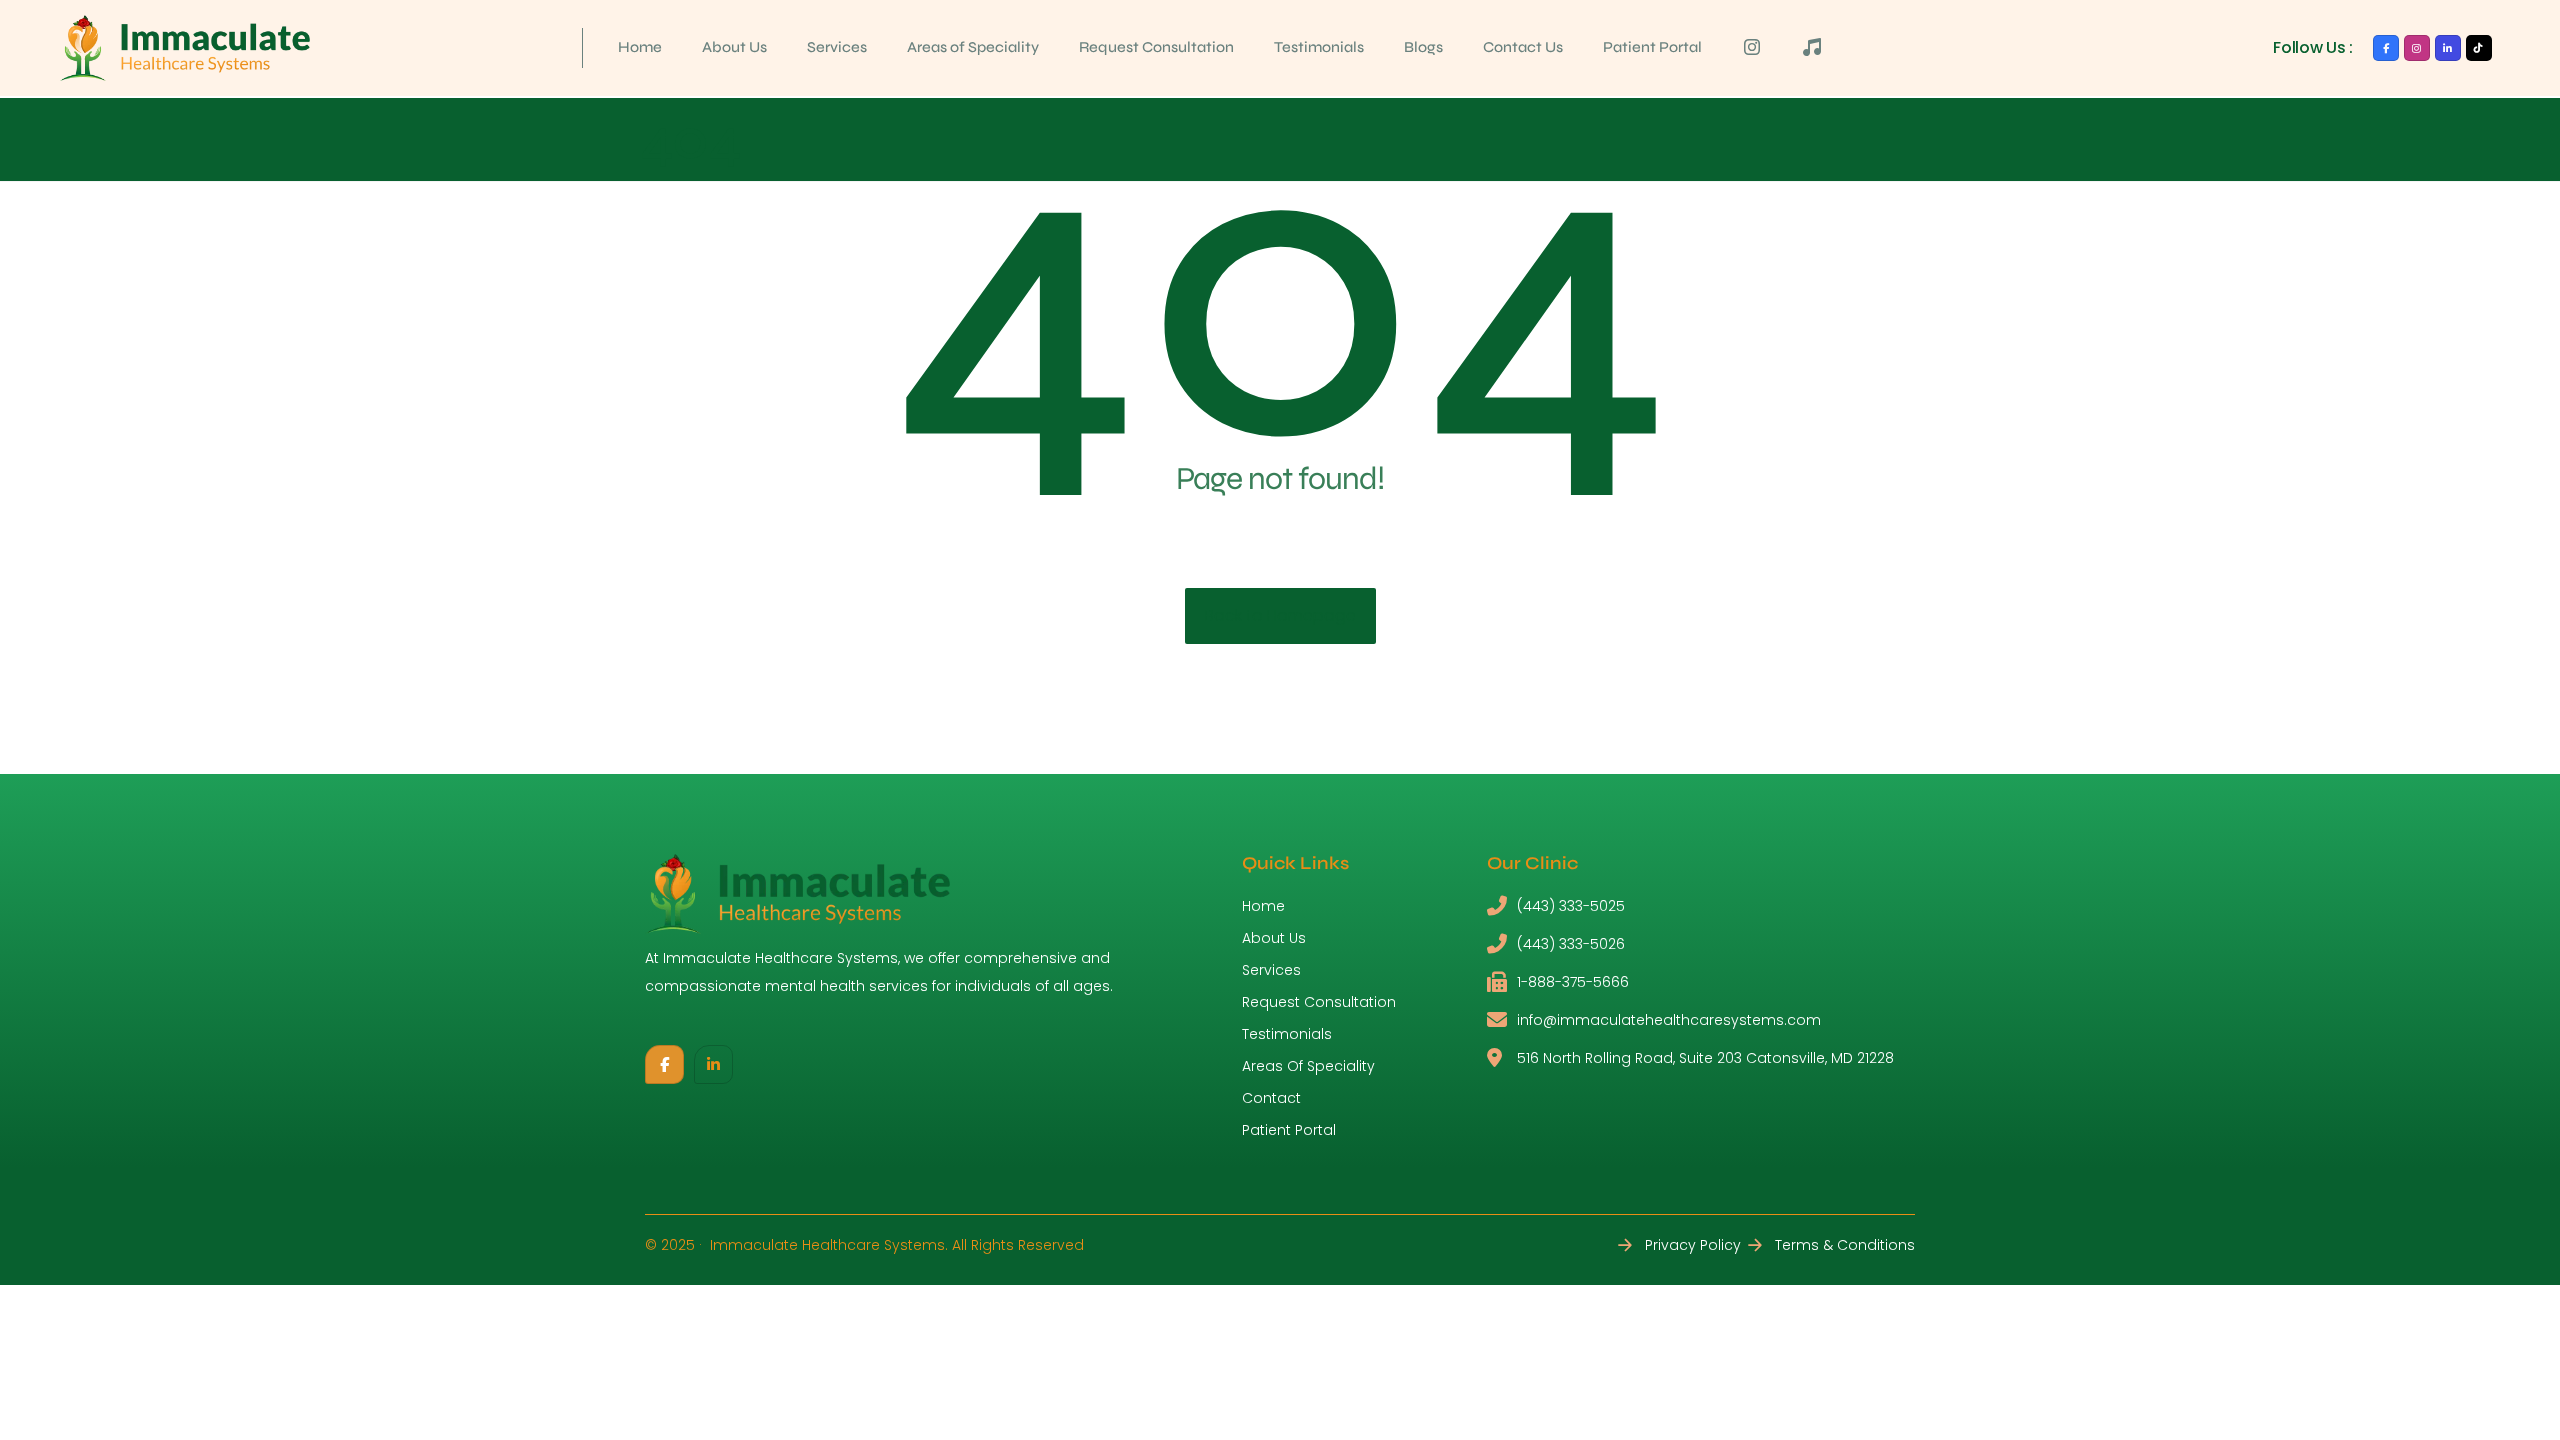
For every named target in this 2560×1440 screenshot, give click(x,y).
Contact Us (1523, 47)
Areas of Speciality (973, 47)
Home (640, 47)
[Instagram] (2417, 48)
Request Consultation (1156, 47)
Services (837, 47)
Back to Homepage (1280, 615)
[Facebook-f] (2386, 48)
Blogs (1423, 47)
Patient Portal (1652, 47)
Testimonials (1319, 47)
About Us (734, 47)
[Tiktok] (2479, 48)
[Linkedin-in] (2448, 48)
